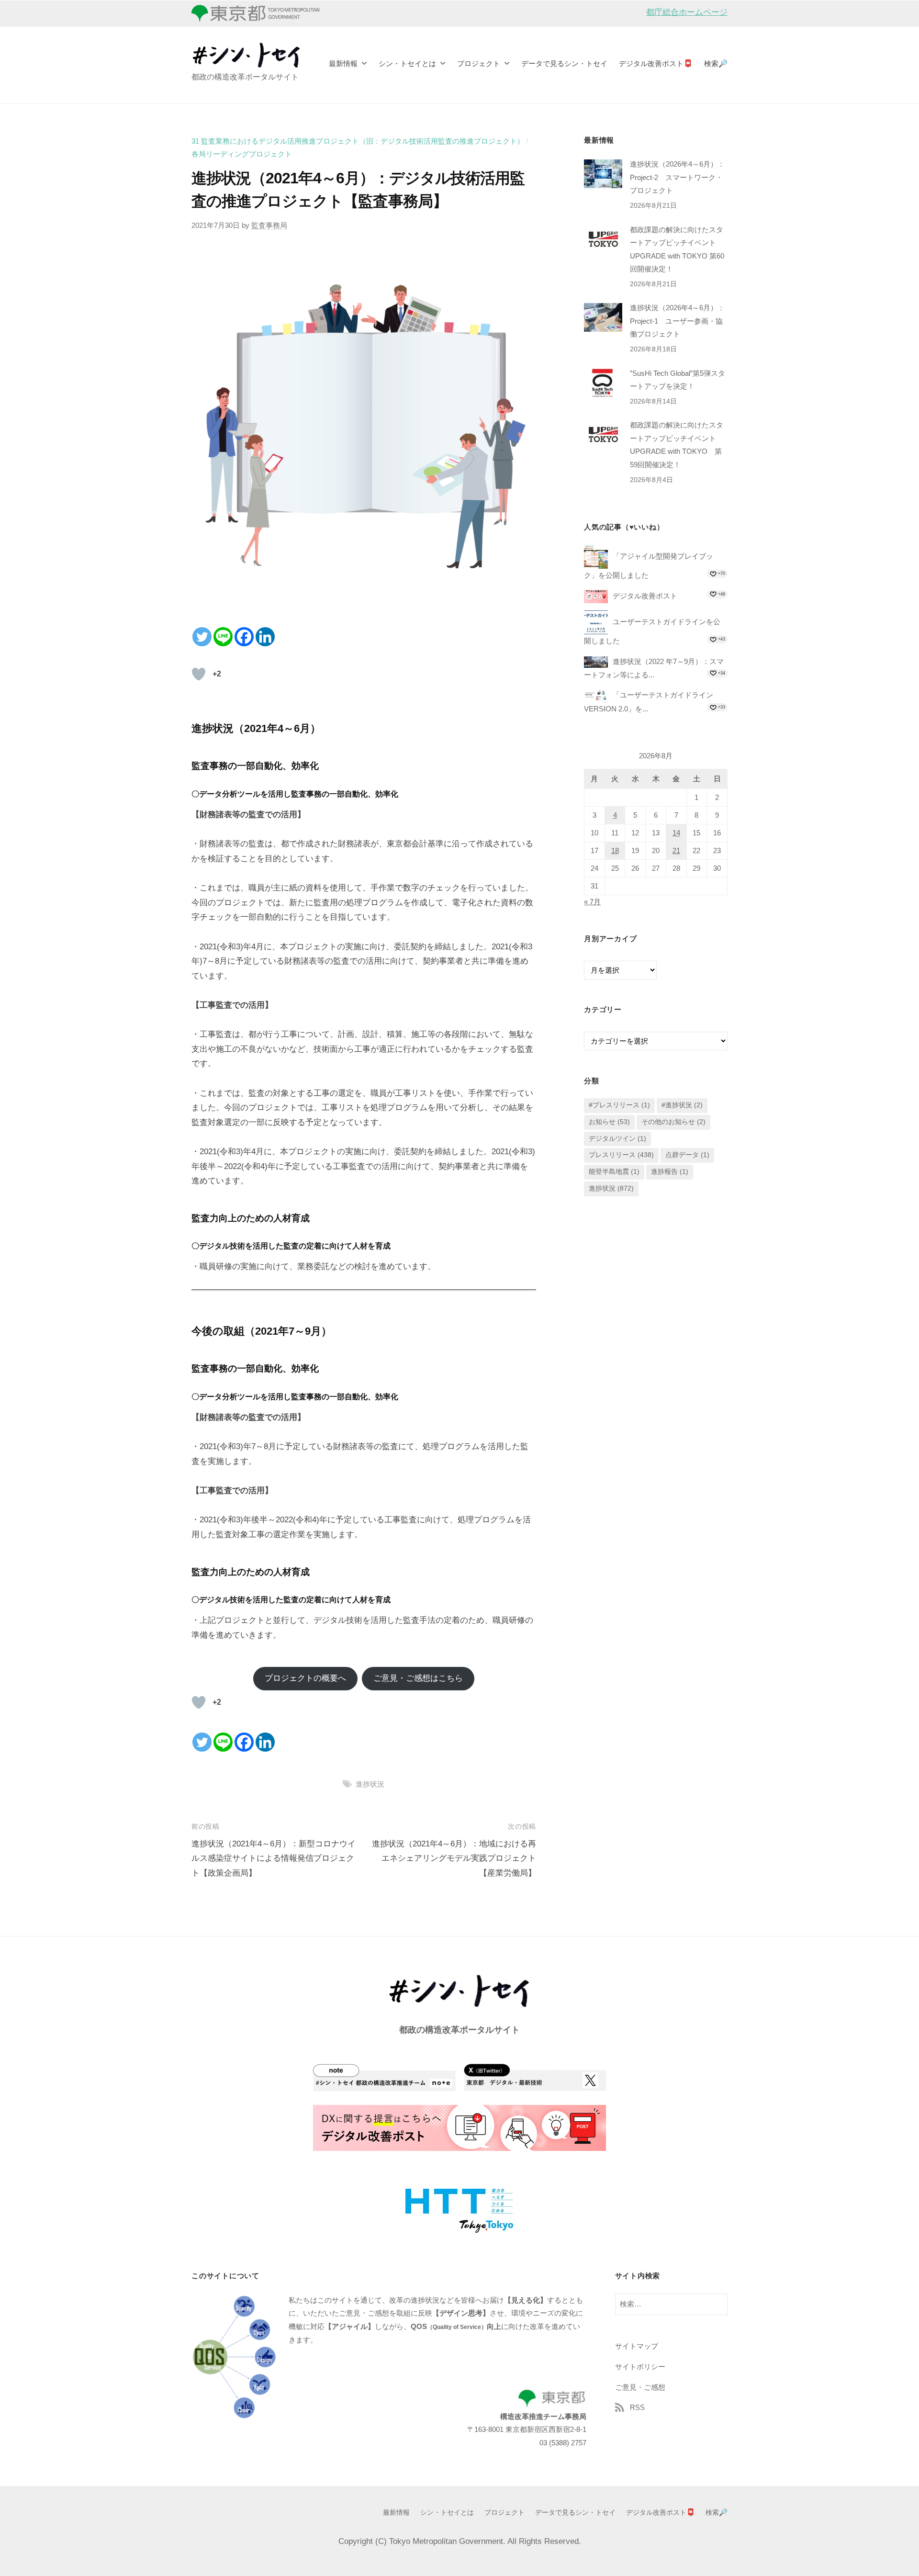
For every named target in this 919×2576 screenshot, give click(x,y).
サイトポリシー (640, 2367)
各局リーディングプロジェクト (242, 154)
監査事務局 (269, 225)
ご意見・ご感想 (640, 2387)
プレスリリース (621, 1155)
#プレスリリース (619, 1105)
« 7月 (592, 902)
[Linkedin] (265, 637)
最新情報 (343, 63)
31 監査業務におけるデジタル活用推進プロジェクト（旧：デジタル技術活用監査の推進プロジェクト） (358, 141)
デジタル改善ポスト (645, 596)
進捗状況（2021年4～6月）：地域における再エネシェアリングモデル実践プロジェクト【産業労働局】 (454, 1858)
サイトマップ (637, 2346)
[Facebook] (244, 637)
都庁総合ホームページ (687, 12)
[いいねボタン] (199, 674)
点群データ (687, 1155)
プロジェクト (479, 63)
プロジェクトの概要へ (305, 1678)
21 (676, 851)
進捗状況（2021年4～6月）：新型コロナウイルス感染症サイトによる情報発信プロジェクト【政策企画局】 (274, 1858)
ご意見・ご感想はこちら (418, 1678)
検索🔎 (716, 63)
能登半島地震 (614, 1172)
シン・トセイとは (407, 63)
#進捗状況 (682, 1105)
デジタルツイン (617, 1139)
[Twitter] (202, 637)
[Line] (223, 637)
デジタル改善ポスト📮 (656, 63)
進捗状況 (370, 1784)
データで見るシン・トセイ (564, 63)
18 (615, 851)
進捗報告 (670, 1172)
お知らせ (609, 1122)
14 (676, 833)
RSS (637, 2407)
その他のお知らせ (673, 1122)
